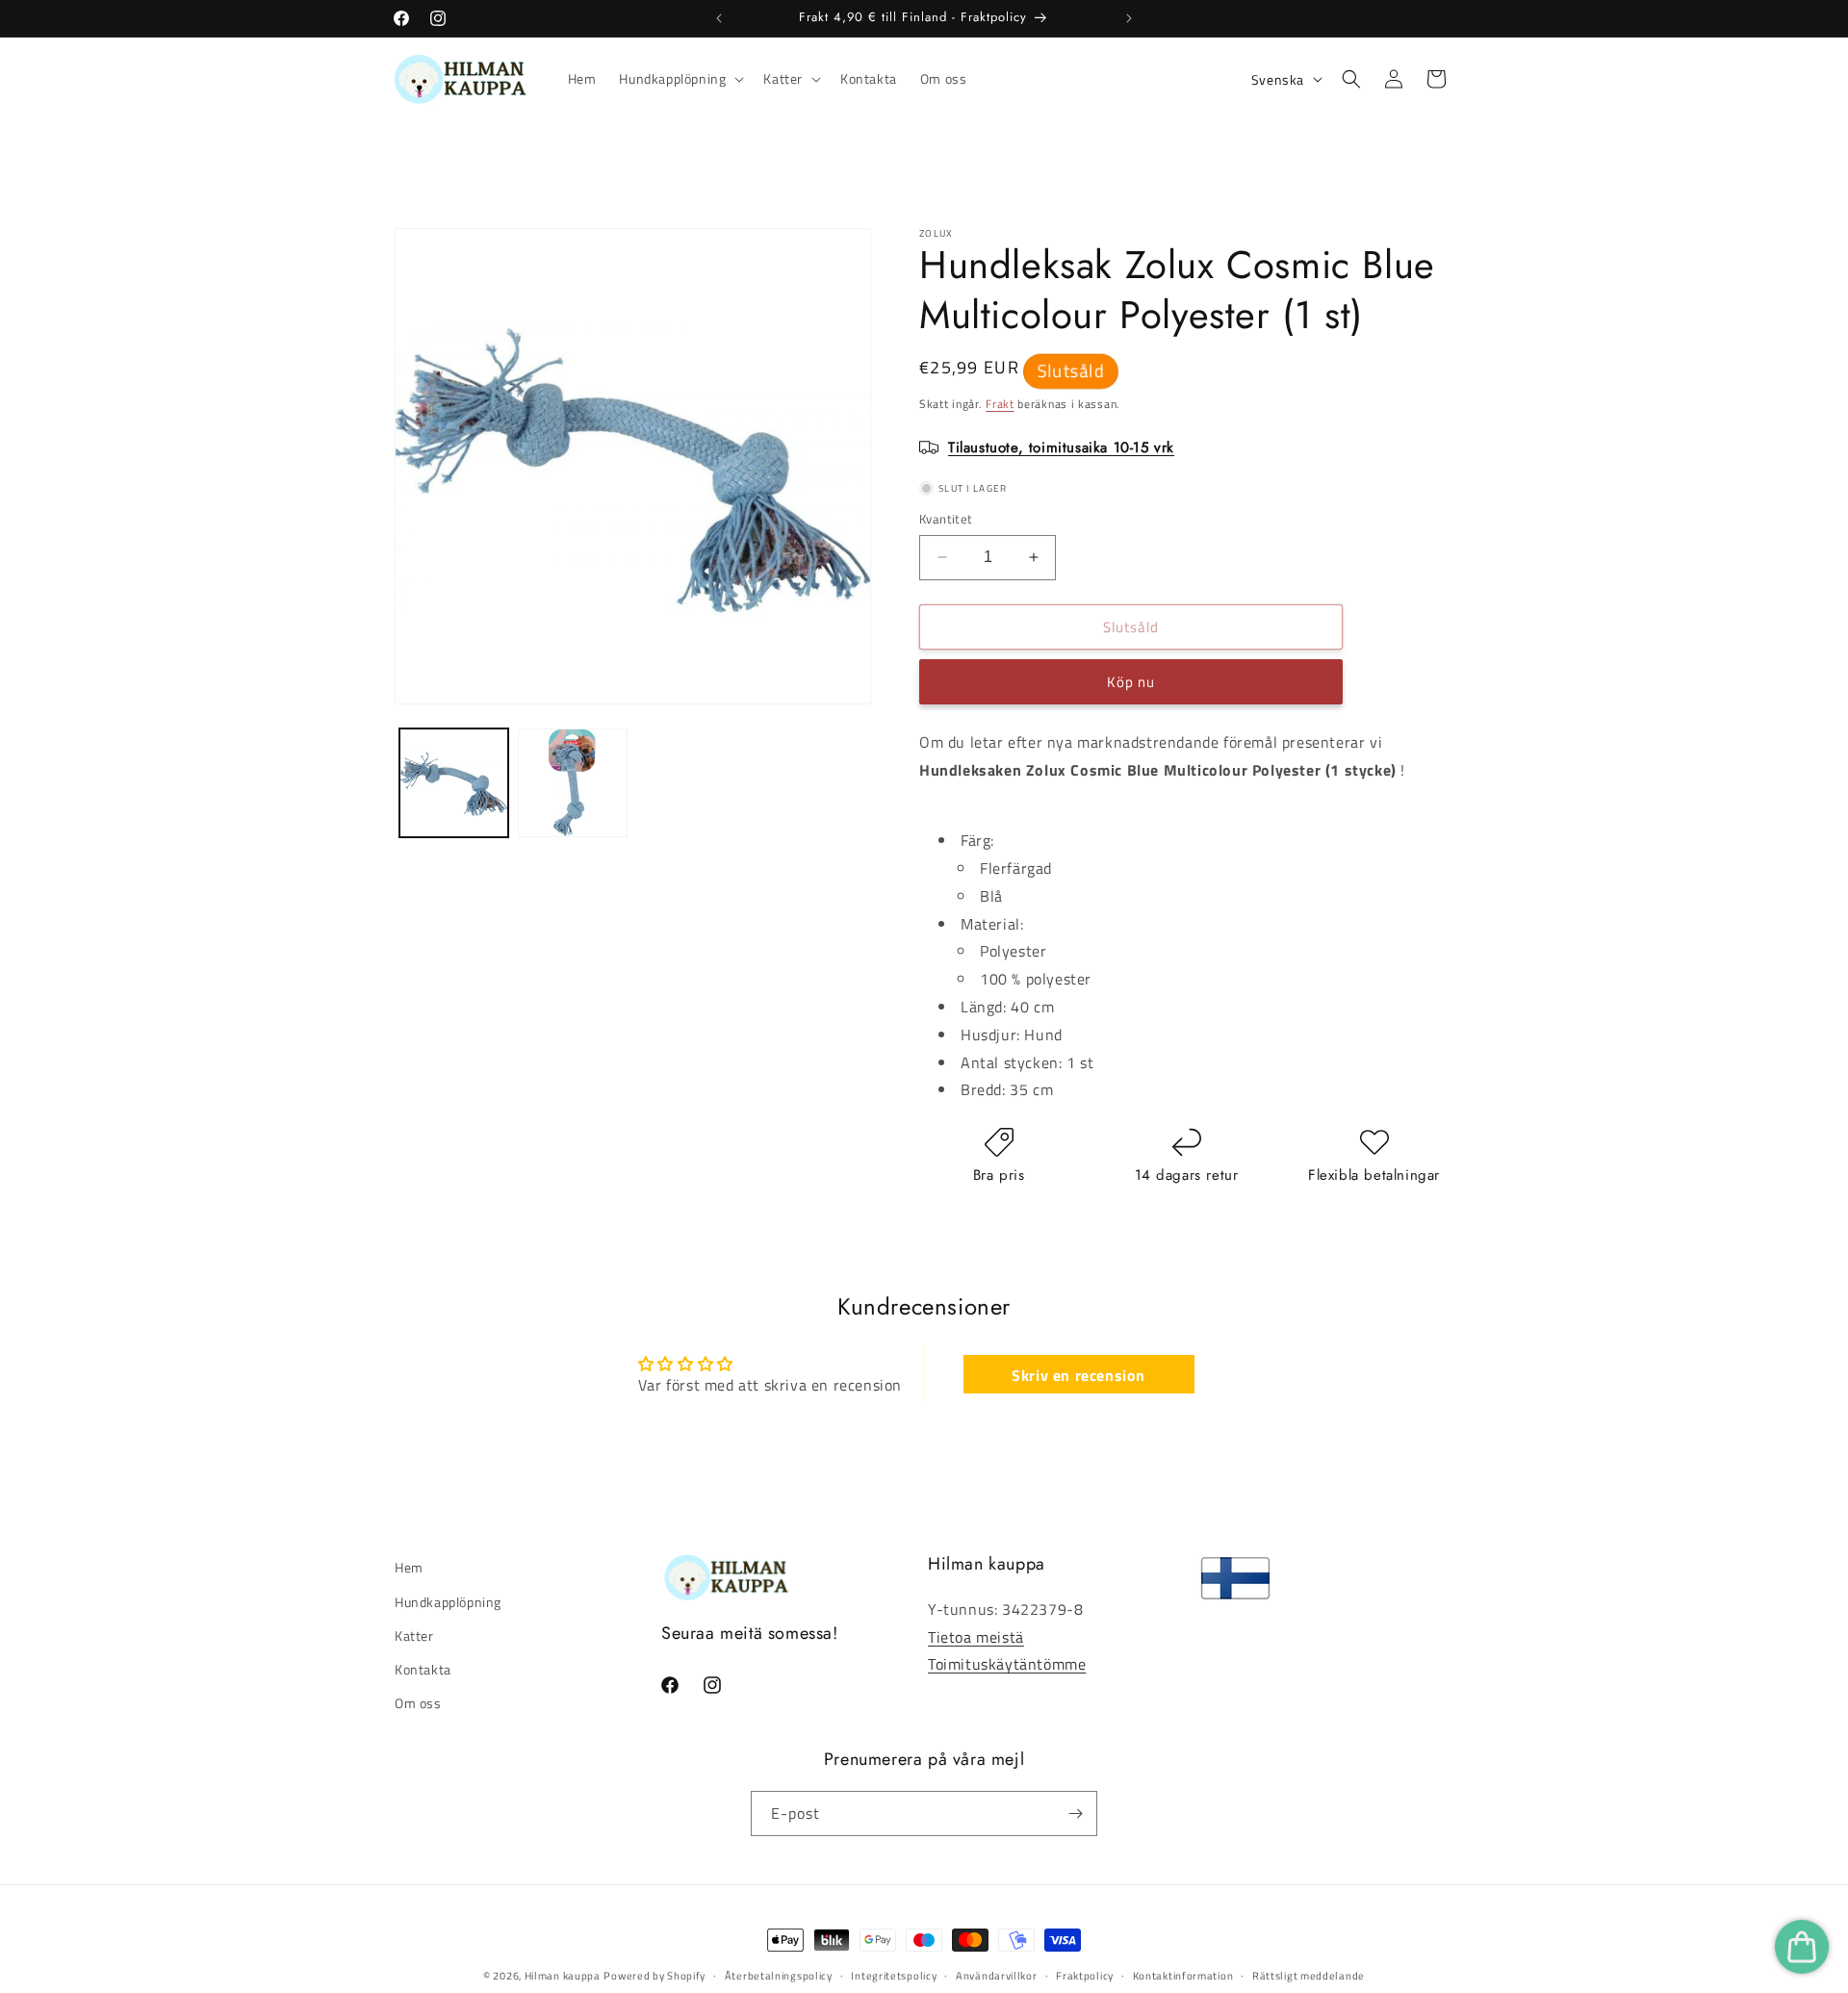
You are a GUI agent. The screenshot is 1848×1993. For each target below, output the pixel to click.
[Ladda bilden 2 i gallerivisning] (572, 783)
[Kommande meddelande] (1129, 18)
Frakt (1000, 404)
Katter (414, 1635)
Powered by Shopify (654, 1976)
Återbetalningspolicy (779, 1976)
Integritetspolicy (894, 1976)
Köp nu (1131, 682)
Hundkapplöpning (448, 1602)
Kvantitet (946, 519)
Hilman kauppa (563, 1976)
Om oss (418, 1703)
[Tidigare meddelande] (719, 18)
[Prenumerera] (1075, 1814)
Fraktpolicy (1085, 1976)
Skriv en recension (1078, 1374)
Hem (409, 1567)
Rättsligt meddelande (1309, 1976)
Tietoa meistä (976, 1637)
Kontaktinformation (1183, 1976)
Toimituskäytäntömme (1007, 1664)
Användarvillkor (997, 1976)
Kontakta (423, 1669)
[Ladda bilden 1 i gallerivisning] (454, 783)
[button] (680, 79)
